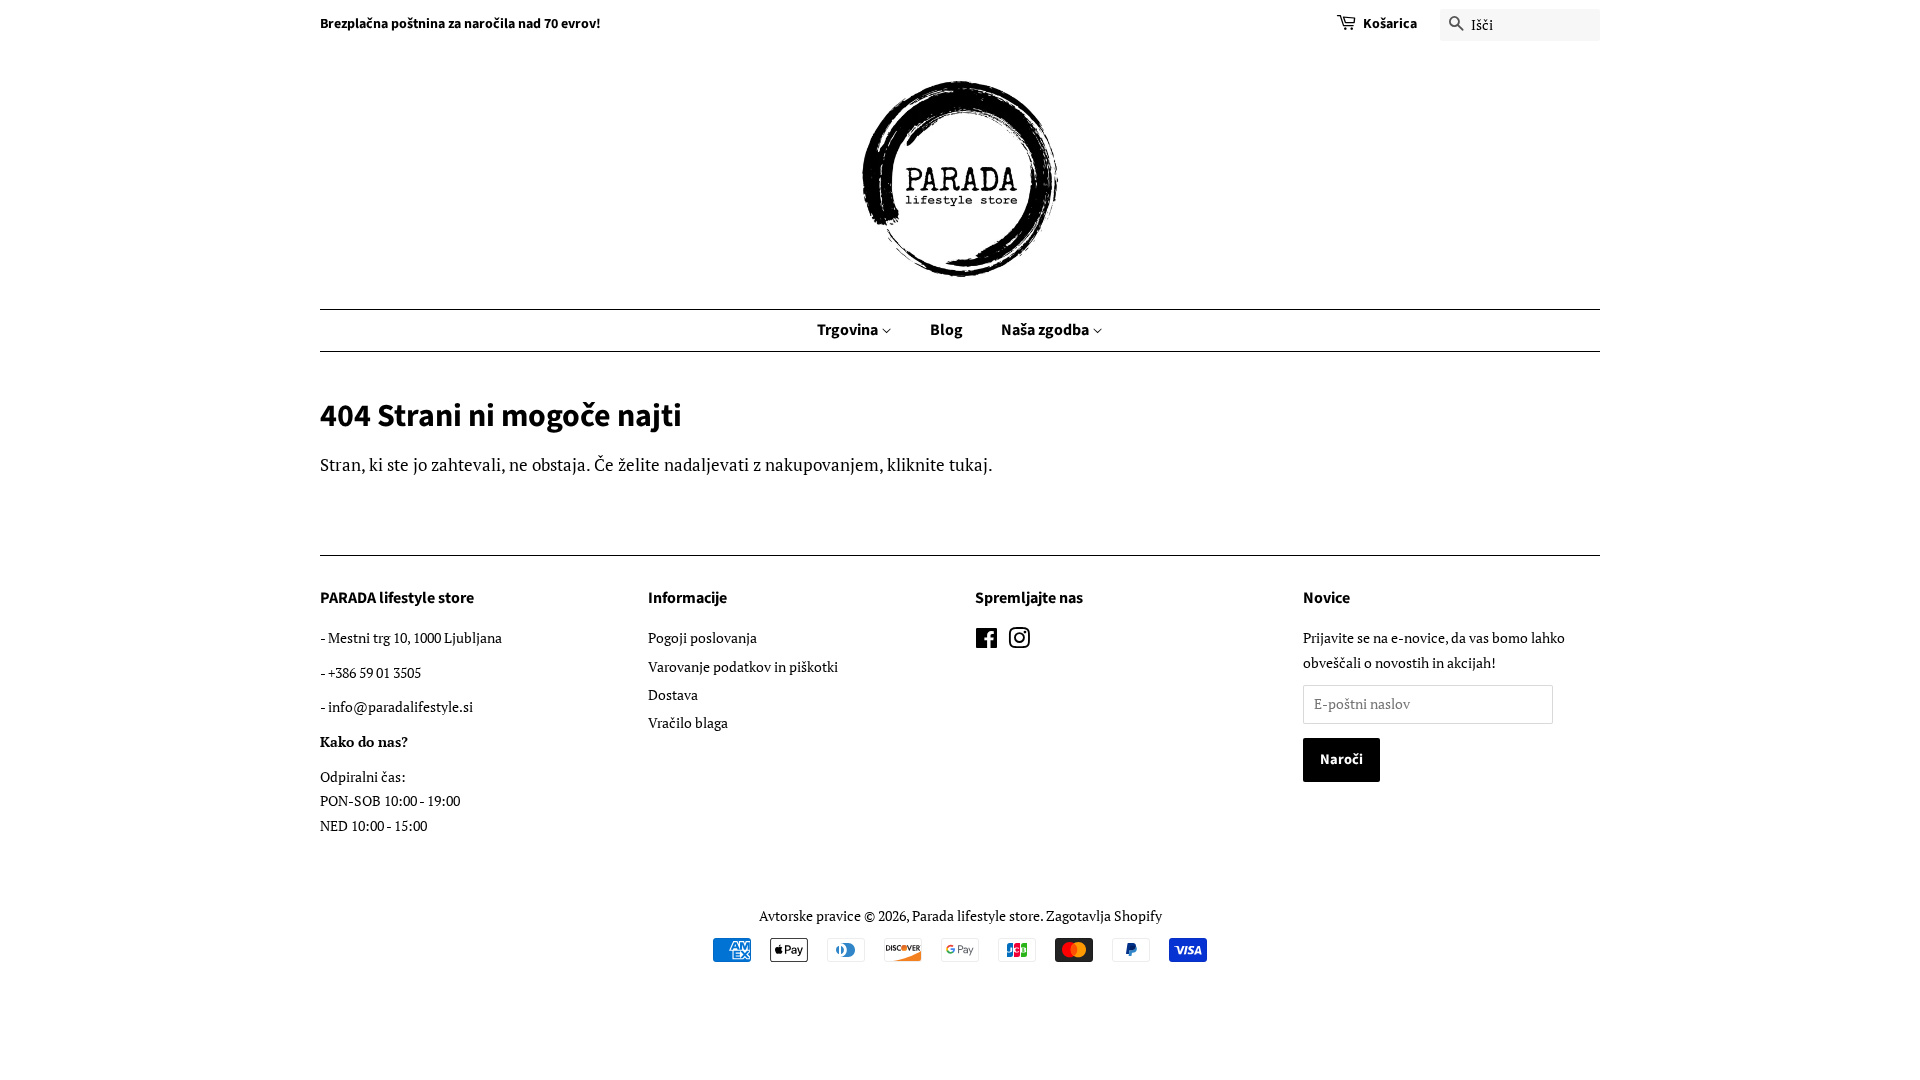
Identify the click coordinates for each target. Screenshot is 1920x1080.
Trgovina (849, 330)
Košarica (1390, 24)
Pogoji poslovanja (702, 637)
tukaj (968, 464)
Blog (946, 330)
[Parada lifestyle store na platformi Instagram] (1019, 641)
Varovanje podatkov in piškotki (743, 666)
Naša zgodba (1046, 330)
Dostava (673, 694)
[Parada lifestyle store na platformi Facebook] (986, 641)
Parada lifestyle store (976, 915)
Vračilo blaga (688, 722)
